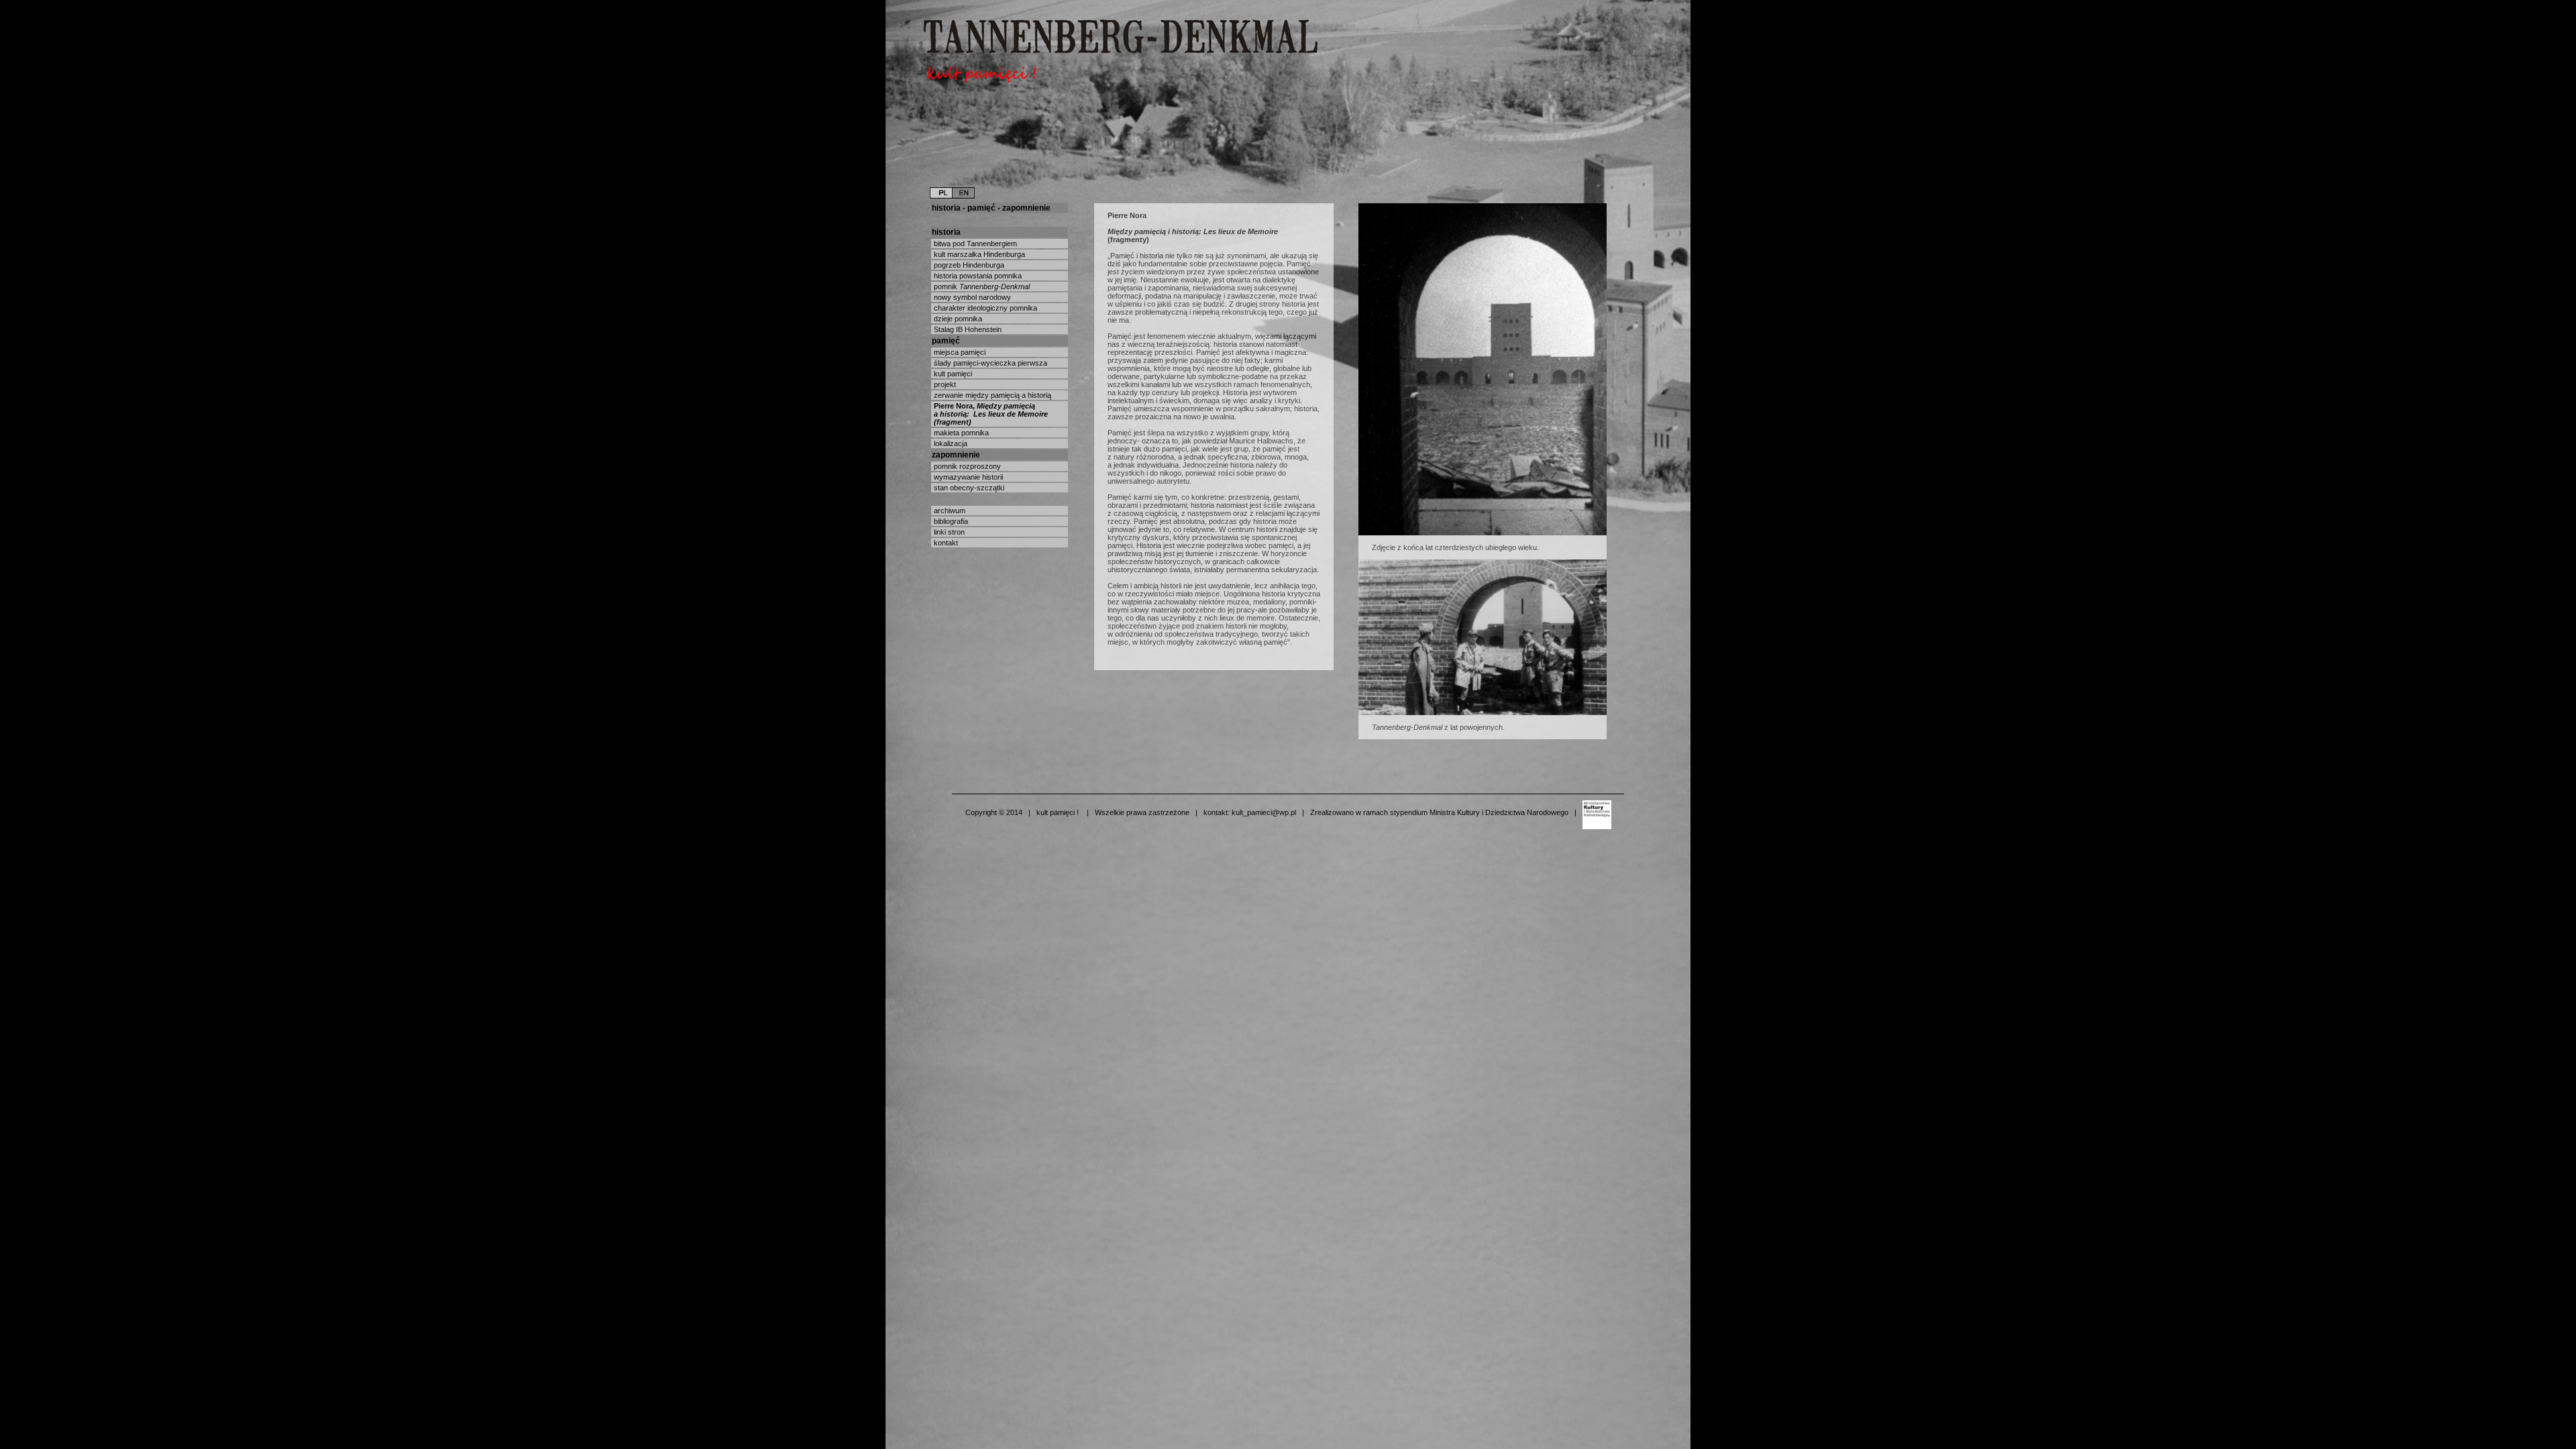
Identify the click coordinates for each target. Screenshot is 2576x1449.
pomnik (981, 286)
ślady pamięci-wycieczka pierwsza (989, 363)
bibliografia (950, 521)
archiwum (949, 511)
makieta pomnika (960, 433)
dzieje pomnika (957, 319)
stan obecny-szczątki (968, 488)
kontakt (945, 543)
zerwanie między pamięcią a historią (991, 395)
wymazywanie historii (967, 477)
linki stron (948, 532)
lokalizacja (950, 443)
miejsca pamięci (959, 352)
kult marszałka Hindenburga (978, 254)
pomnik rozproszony (966, 466)
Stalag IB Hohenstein (967, 329)
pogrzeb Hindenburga (968, 265)
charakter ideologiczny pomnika (984, 308)
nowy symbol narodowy (971, 297)
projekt (944, 384)
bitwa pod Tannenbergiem (974, 244)
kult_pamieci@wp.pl (1264, 812)
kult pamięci (952, 374)
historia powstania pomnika (977, 276)
